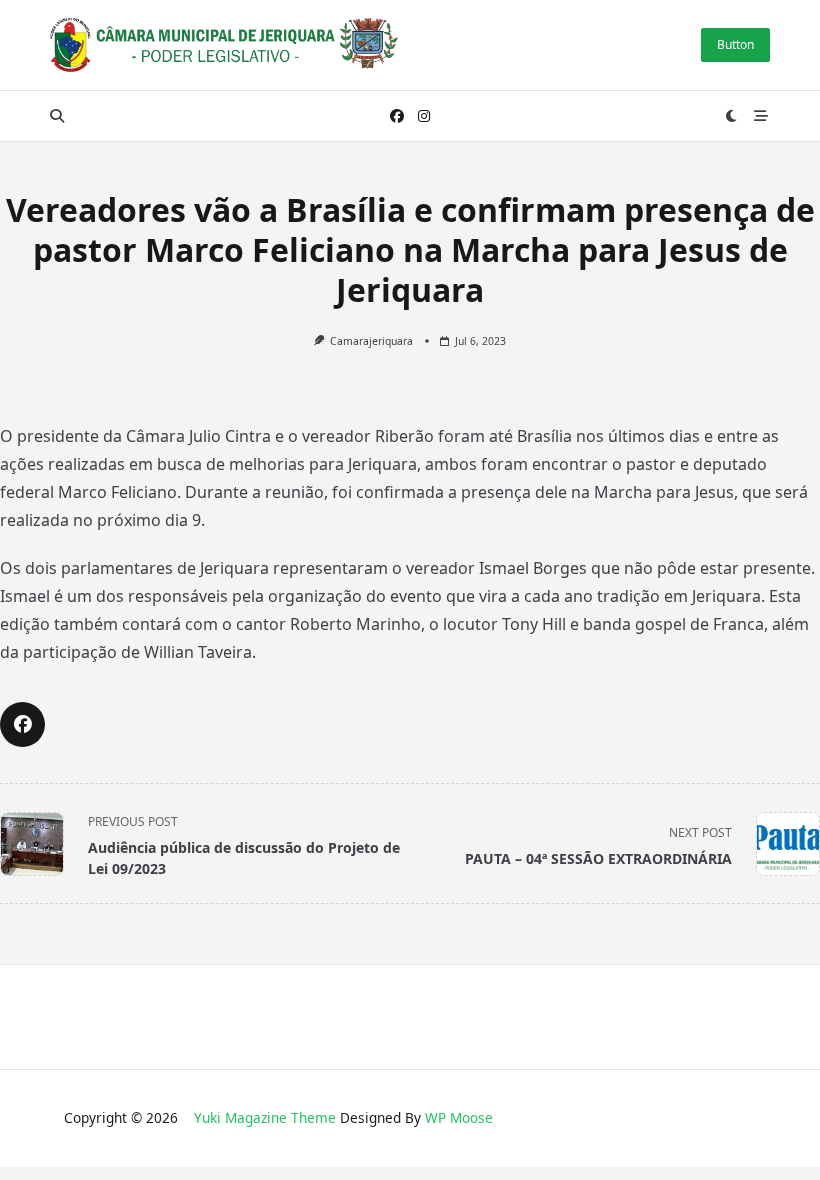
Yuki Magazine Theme (265, 1117)
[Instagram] (424, 116)
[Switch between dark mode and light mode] (732, 116)
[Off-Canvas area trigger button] (762, 116)
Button (735, 44)
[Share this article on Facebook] (22, 724)
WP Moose (459, 1117)
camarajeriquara (371, 341)
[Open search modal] (57, 116)
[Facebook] (397, 116)
